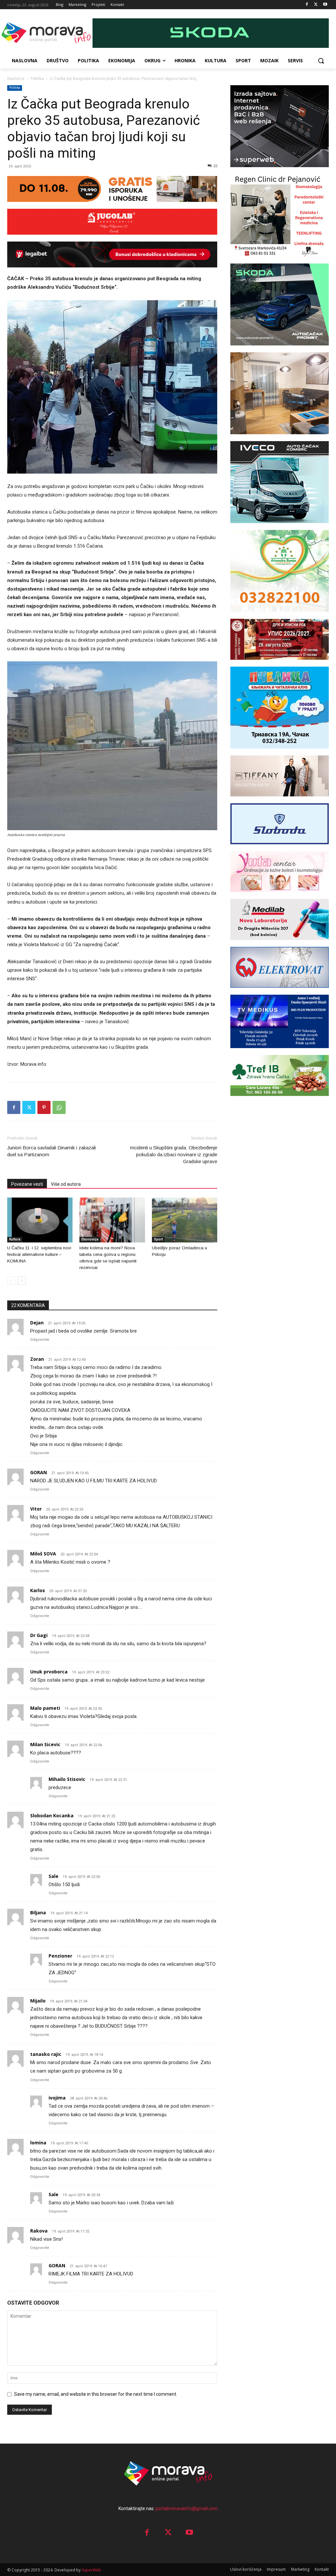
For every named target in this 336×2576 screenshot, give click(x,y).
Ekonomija (90, 1239)
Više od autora (66, 1184)
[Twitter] (316, 5)
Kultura (15, 1239)
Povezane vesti (27, 1184)
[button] (321, 61)
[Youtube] (325, 5)
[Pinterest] (44, 1107)
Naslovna (16, 79)
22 (215, 166)
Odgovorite (40, 1340)
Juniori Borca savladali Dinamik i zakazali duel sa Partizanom (52, 1151)
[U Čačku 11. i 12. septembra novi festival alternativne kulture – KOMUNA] (40, 1220)
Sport (158, 1239)
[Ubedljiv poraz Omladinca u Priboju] (185, 1220)
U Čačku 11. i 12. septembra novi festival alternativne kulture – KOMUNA (39, 1254)
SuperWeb (91, 2570)
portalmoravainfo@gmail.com (187, 2508)
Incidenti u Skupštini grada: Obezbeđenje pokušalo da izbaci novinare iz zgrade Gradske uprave (174, 1154)
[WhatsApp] (59, 1107)
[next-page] (22, 1281)
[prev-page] (11, 1281)
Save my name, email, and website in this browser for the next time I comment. (96, 2394)
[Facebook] (307, 5)
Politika (37, 79)
